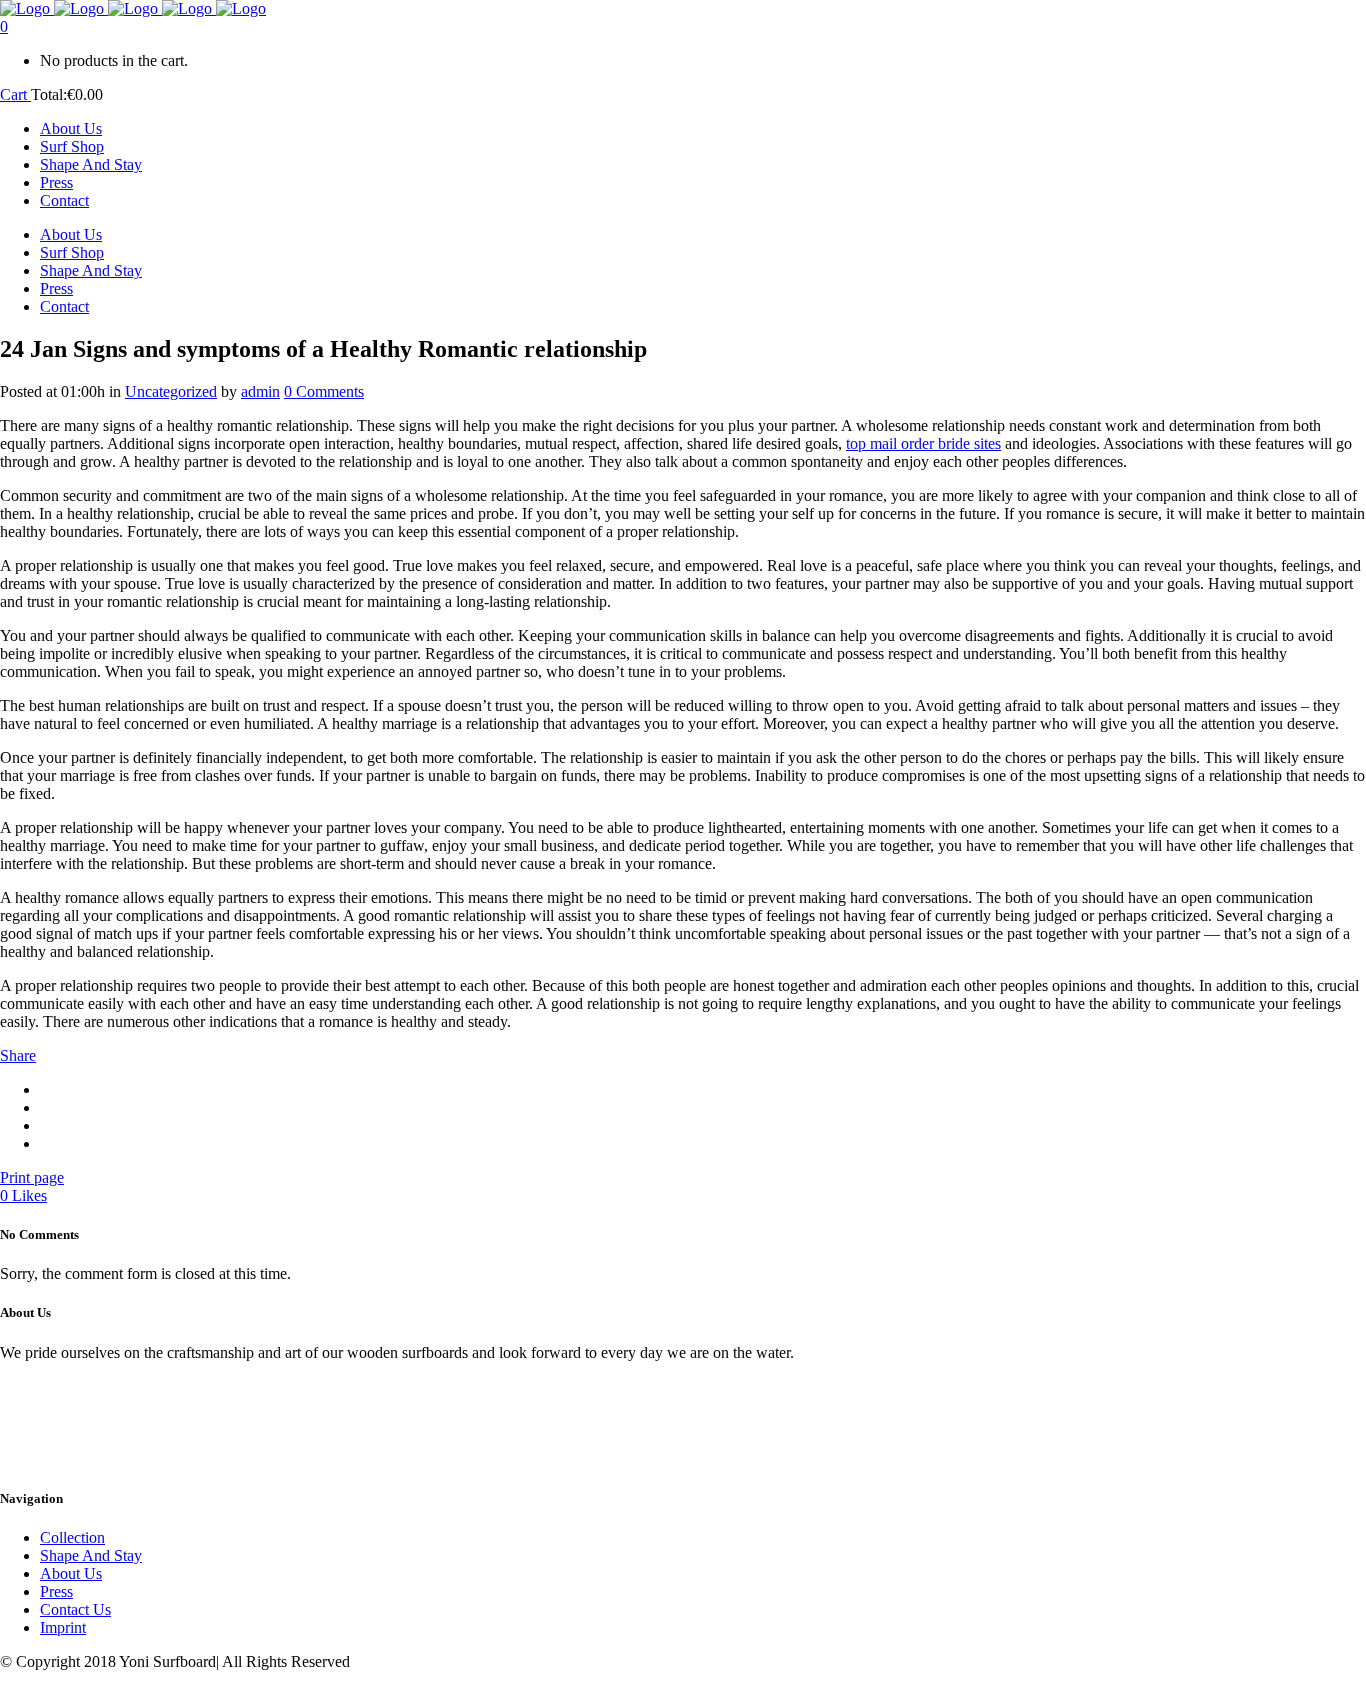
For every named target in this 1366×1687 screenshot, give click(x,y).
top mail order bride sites (923, 443)
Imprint (63, 1627)
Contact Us (75, 1609)
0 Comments (324, 391)
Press (56, 1591)
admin (260, 391)
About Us (71, 1573)
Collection (72, 1537)
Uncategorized (171, 391)
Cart (15, 94)
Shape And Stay (91, 1555)
